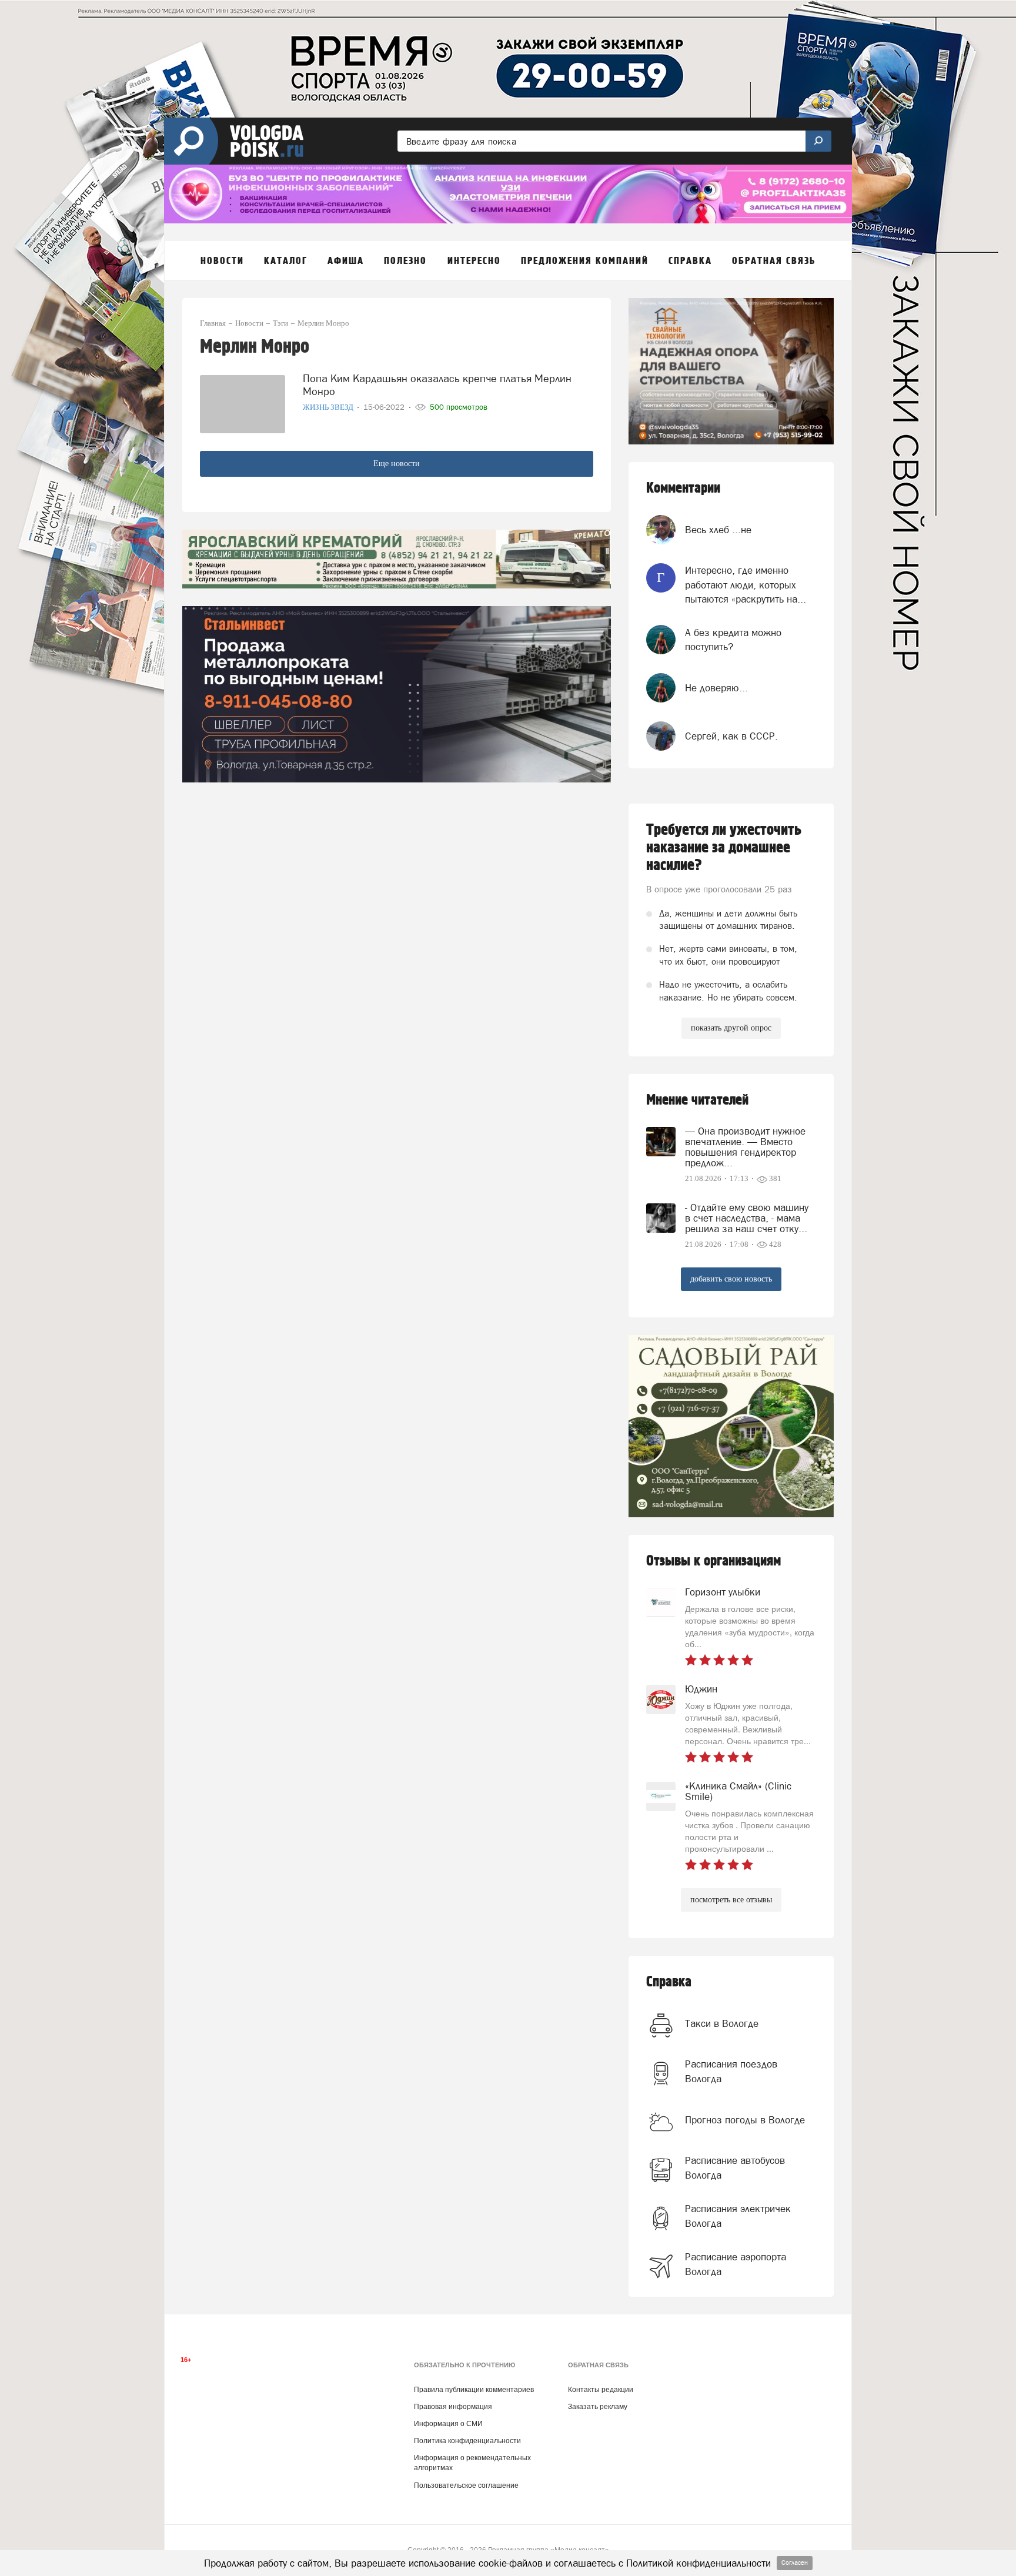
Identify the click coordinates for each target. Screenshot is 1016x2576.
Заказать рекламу (598, 2407)
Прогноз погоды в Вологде (745, 2120)
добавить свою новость (731, 1279)
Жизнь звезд (329, 407)
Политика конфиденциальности (467, 2441)
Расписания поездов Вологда (731, 2071)
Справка (669, 1982)
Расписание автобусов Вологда (735, 2167)
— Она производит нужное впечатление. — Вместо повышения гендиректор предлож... (745, 1147)
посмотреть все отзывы (731, 1900)
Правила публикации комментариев (474, 2390)
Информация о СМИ (448, 2424)
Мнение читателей (697, 1100)
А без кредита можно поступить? (733, 640)
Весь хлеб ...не (718, 530)
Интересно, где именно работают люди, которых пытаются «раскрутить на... (746, 585)
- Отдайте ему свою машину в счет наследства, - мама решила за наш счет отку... (747, 1218)
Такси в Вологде (722, 2023)
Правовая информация (453, 2407)
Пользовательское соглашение (466, 2485)
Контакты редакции (601, 2390)
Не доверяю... (716, 688)
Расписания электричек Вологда (738, 2216)
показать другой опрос (731, 1028)
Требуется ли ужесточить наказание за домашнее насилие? (724, 848)
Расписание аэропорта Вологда (736, 2264)
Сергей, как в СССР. (731, 736)
